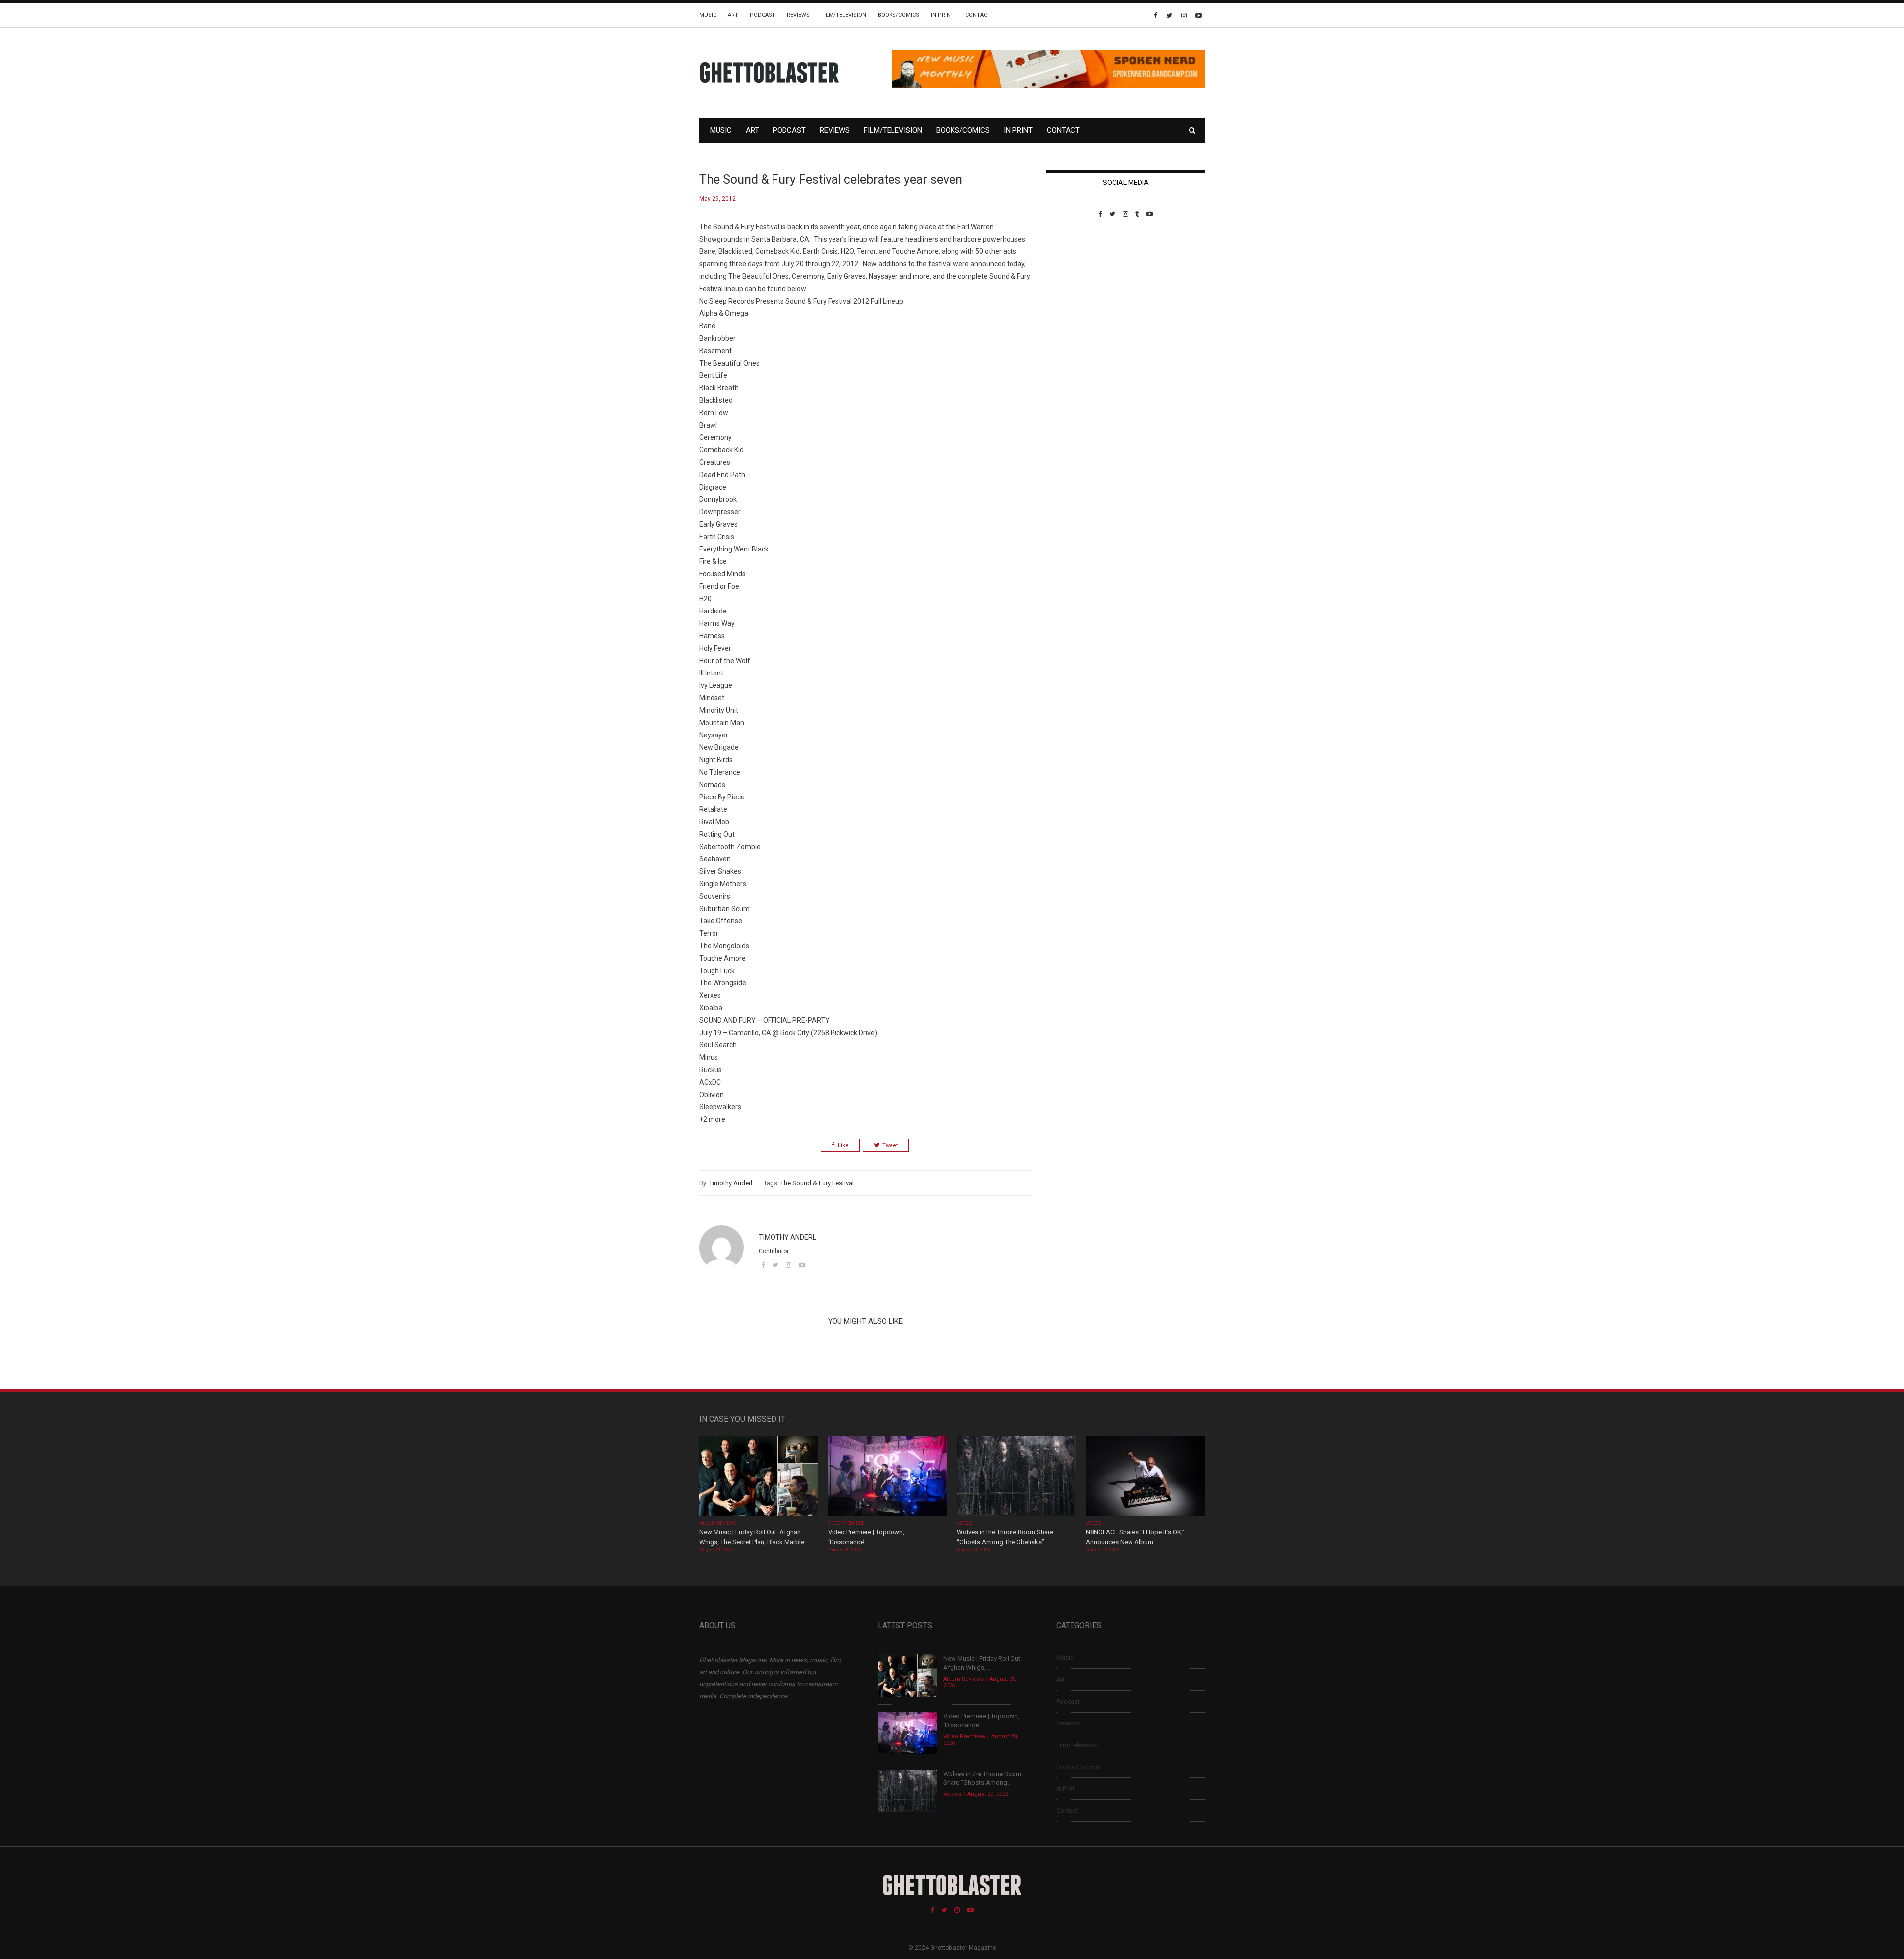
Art (733, 15)
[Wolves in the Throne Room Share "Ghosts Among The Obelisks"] (1016, 1477)
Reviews (798, 15)
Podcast (763, 15)
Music (708, 15)
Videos (965, 1523)
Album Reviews (718, 1523)
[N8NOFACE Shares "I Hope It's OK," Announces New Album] (1145, 1477)
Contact (978, 15)
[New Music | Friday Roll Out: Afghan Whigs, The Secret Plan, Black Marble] (759, 1477)
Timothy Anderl (731, 1183)
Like (843, 1145)
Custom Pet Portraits (1075, 286)
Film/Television (844, 15)
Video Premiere (846, 1523)
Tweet (890, 1145)
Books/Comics (898, 15)
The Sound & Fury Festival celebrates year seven (831, 179)
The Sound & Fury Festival (817, 1183)
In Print (942, 15)
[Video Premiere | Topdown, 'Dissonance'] (888, 1477)
